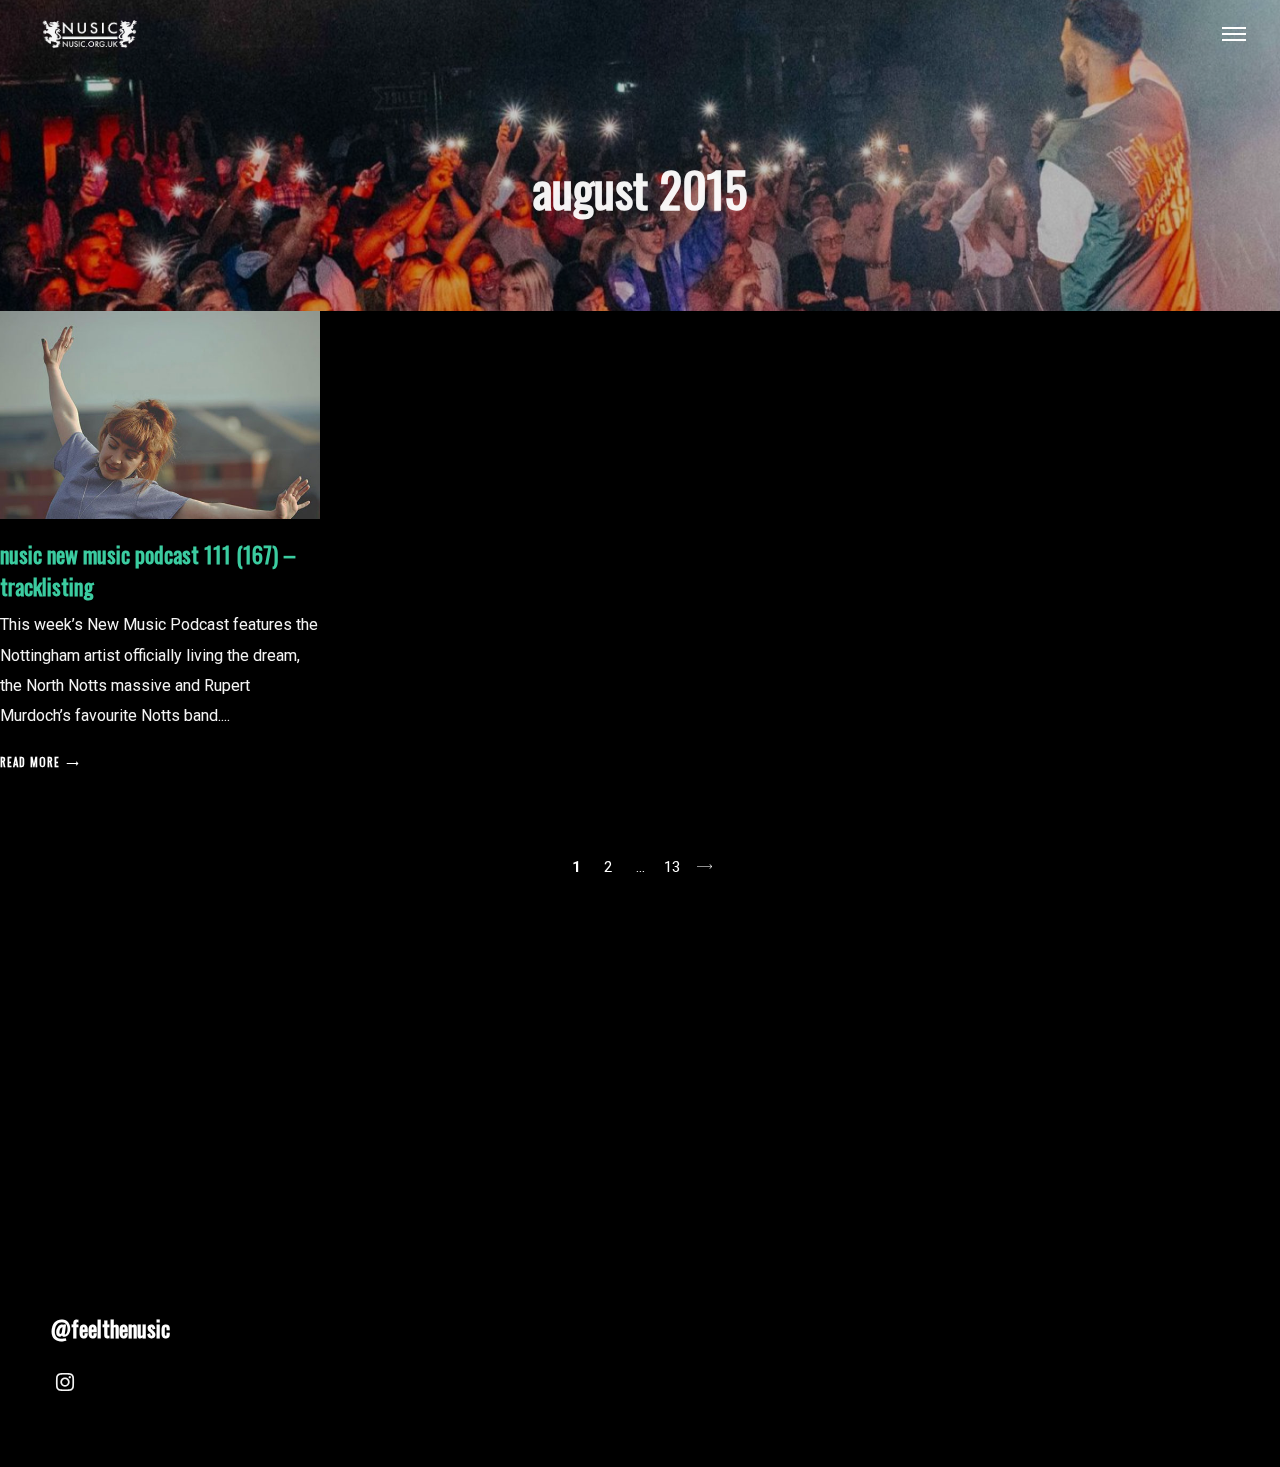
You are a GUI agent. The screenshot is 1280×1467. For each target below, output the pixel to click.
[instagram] (65, 1385)
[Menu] (1234, 33)
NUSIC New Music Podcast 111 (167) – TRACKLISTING (148, 570)
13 (672, 867)
